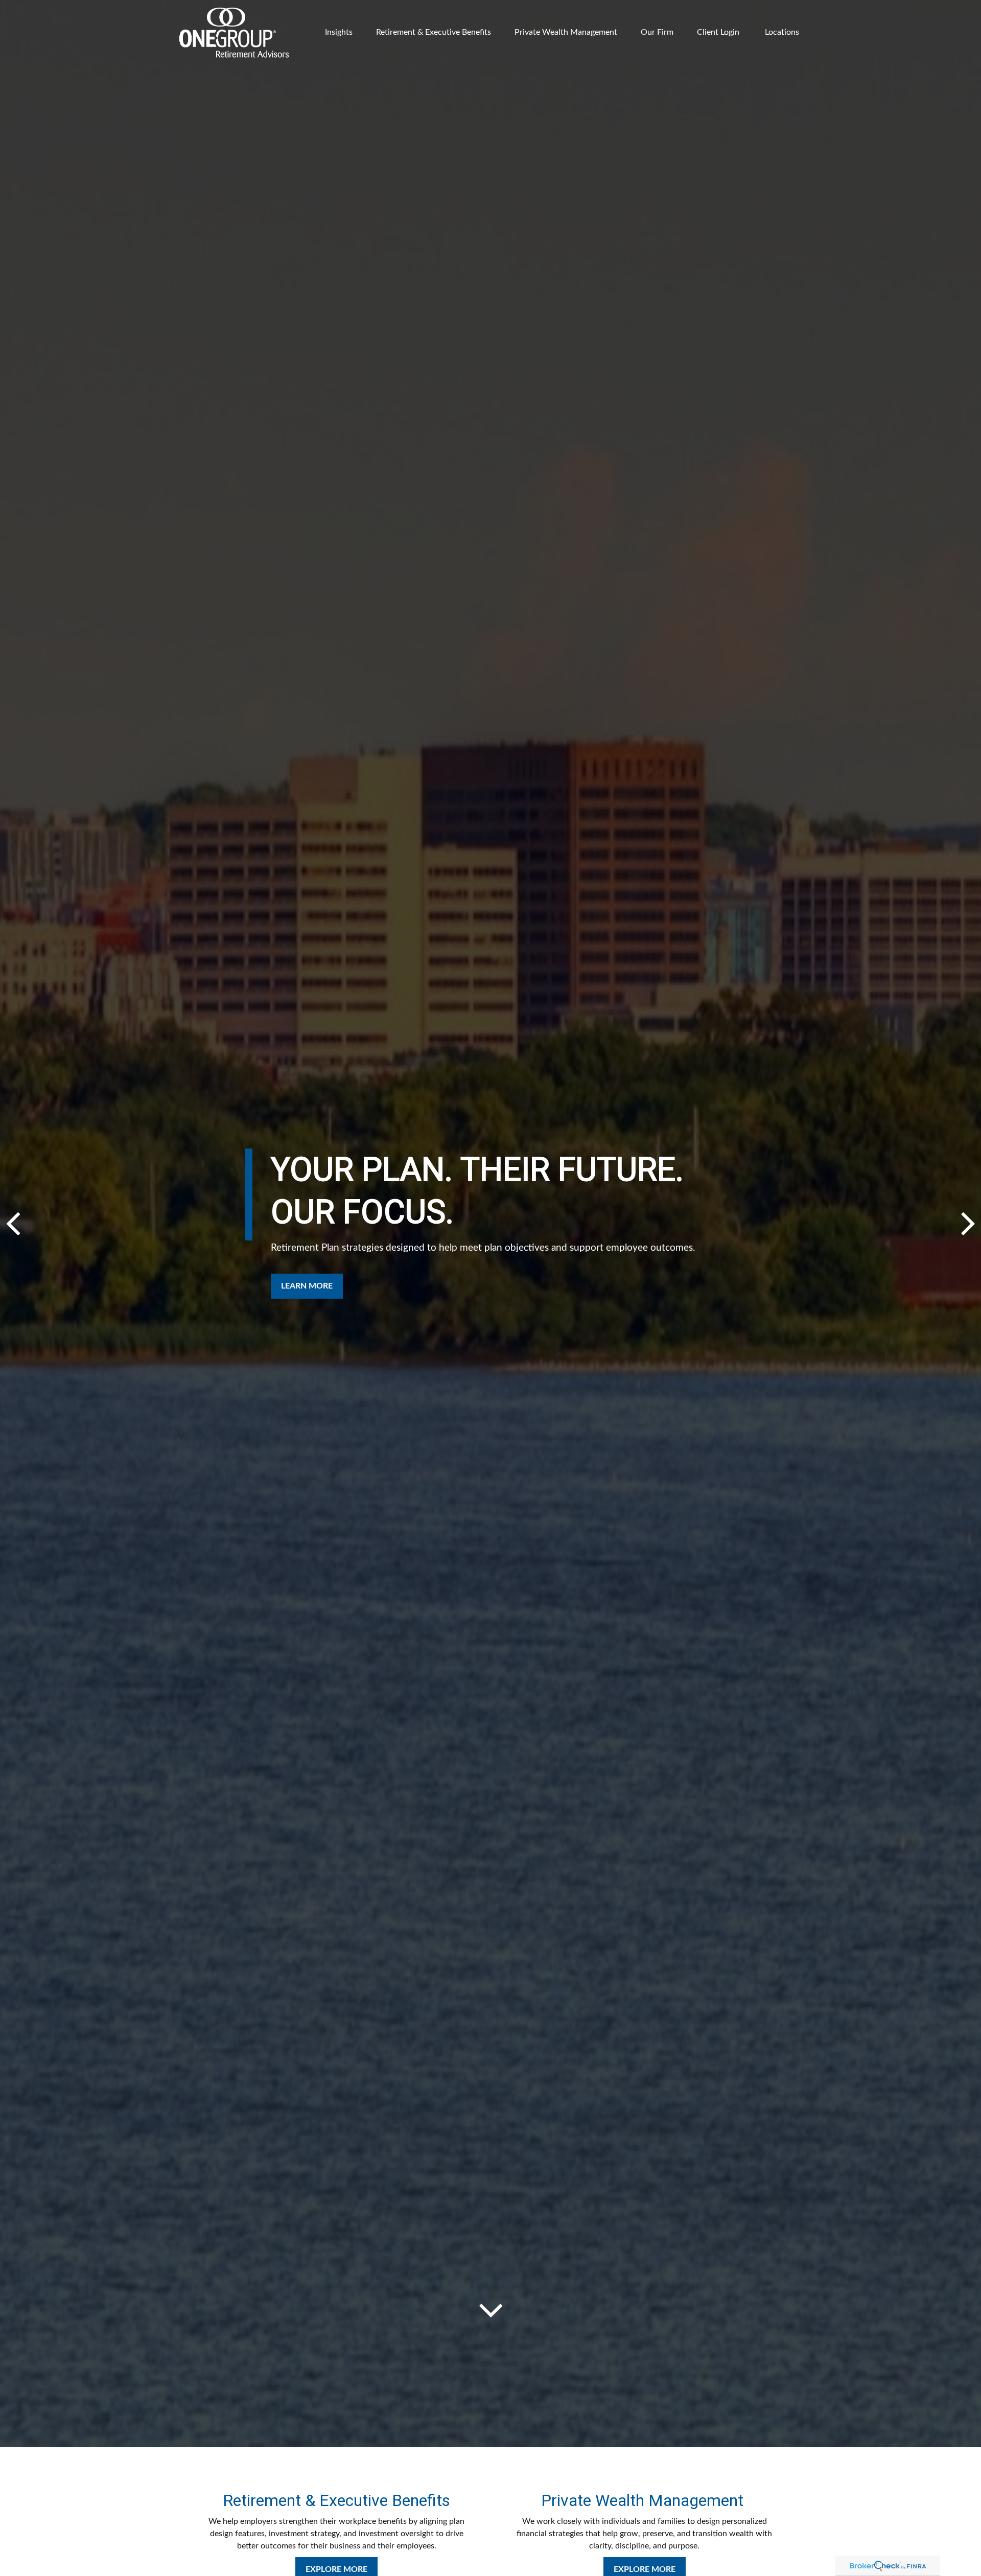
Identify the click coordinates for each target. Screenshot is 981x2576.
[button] (339, 32)
